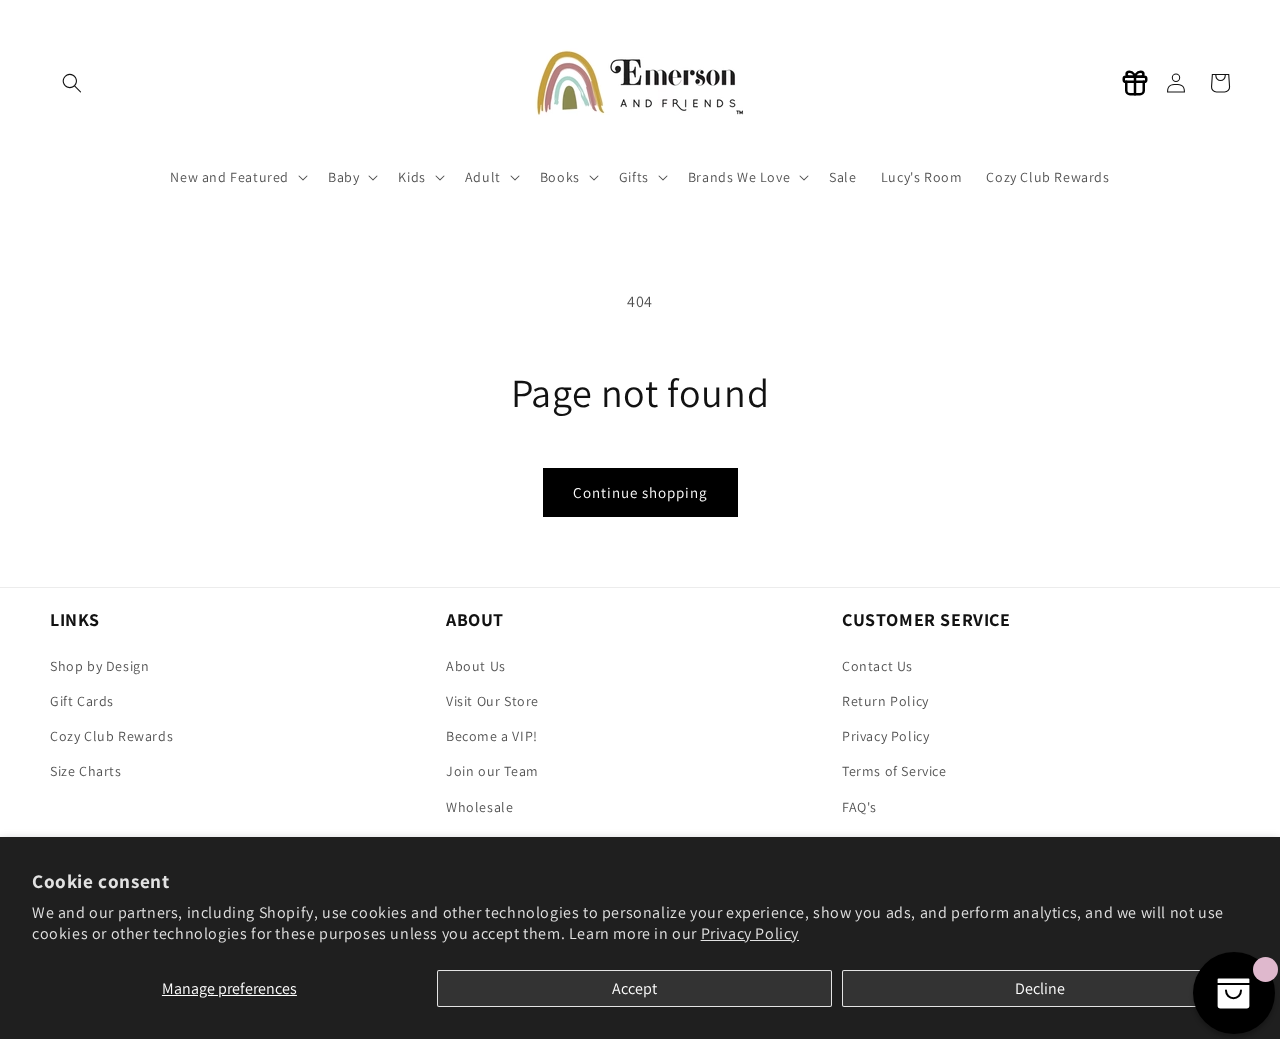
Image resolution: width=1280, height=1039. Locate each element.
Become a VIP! (492, 736)
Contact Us (877, 666)
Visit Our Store (492, 701)
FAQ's (859, 807)
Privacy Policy (750, 933)
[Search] (72, 83)
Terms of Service (894, 771)
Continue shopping (640, 492)
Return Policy (885, 701)
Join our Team (492, 771)
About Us (476, 666)
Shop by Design (99, 666)
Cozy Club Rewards (111, 736)
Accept (634, 988)
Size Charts (86, 771)
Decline (1040, 988)
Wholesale (479, 807)
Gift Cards (82, 701)
